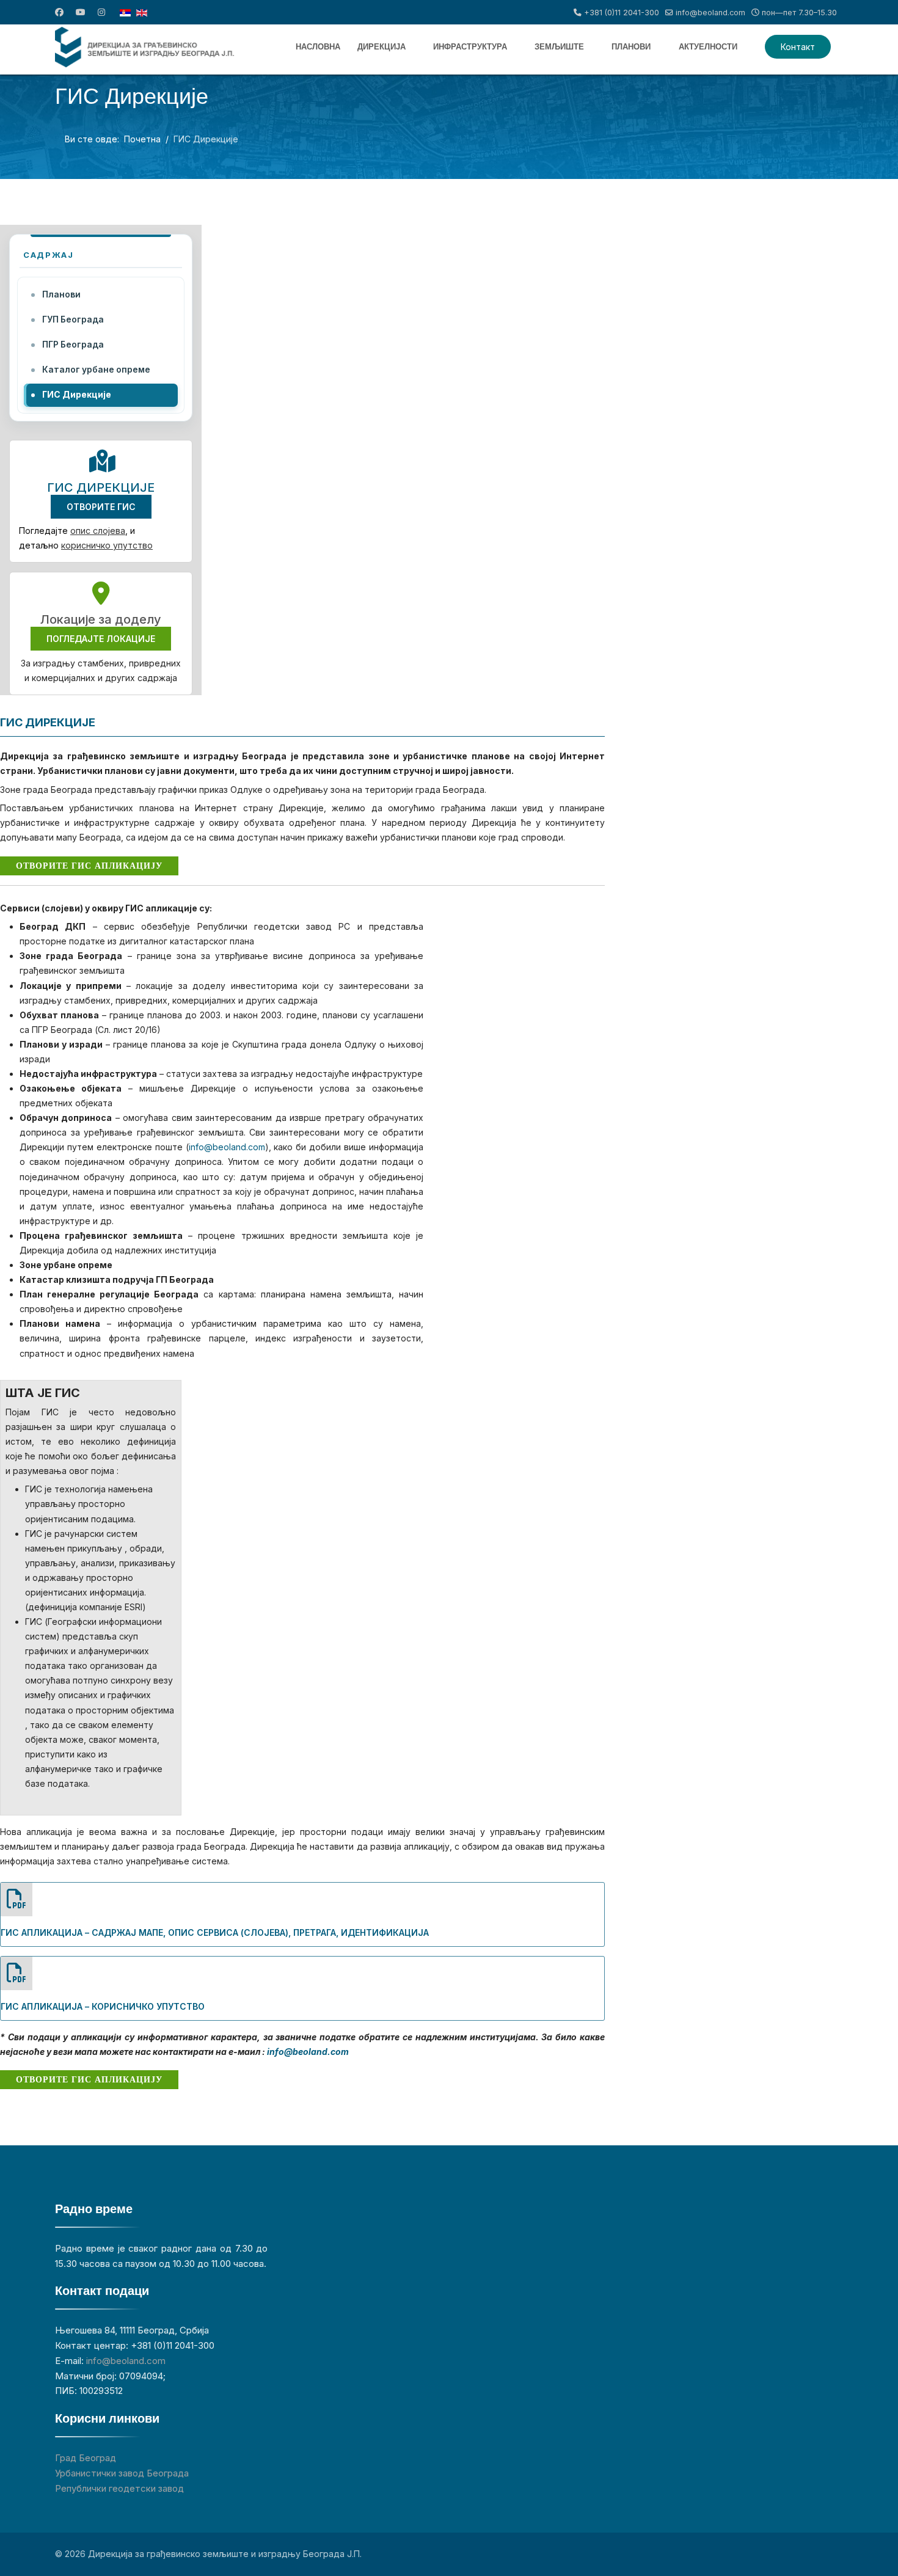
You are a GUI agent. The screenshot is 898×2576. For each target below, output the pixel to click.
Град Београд (86, 2458)
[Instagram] (101, 12)
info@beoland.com (710, 13)
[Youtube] (81, 12)
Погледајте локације (101, 639)
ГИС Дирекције (77, 395)
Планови (631, 47)
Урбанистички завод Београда (122, 2473)
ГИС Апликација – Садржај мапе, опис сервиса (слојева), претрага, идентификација (215, 1932)
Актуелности (708, 47)
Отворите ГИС (101, 507)
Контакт (798, 47)
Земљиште (559, 47)
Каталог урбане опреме (96, 370)
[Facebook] (59, 12)
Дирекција (381, 47)
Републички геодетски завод (119, 2488)
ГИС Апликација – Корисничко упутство (103, 2006)
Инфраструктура (470, 47)
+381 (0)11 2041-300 (622, 13)
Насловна (318, 47)
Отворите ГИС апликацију (89, 866)
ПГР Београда (73, 345)
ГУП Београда (73, 319)
